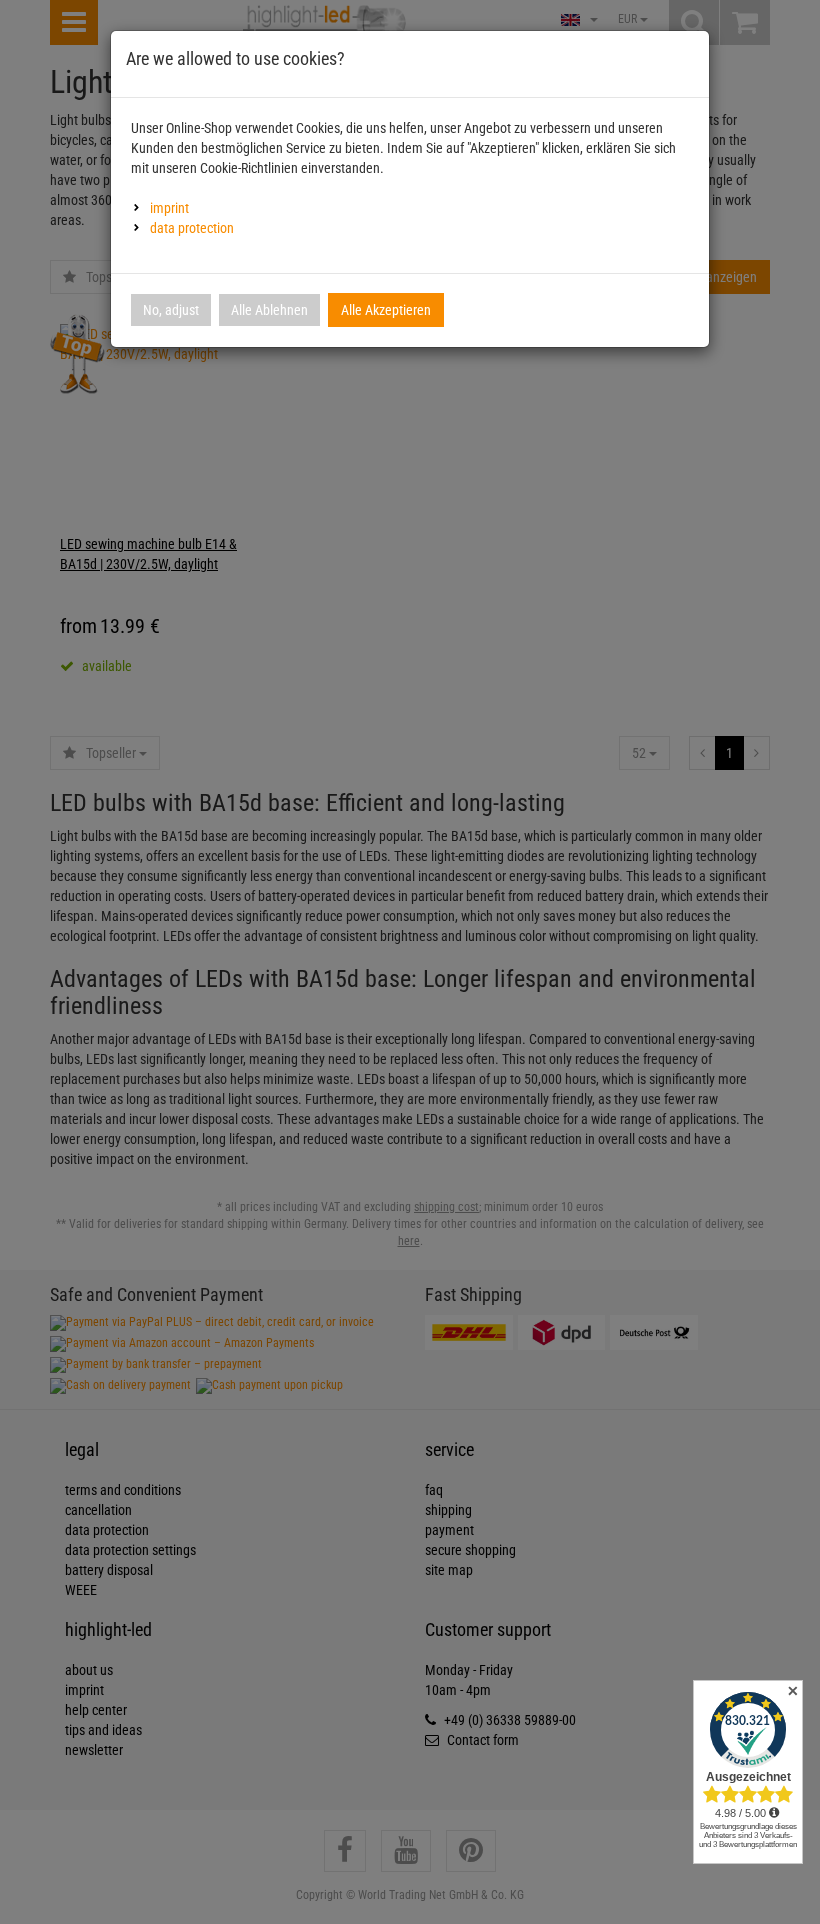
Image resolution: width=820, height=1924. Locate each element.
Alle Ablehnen (269, 310)
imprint (169, 208)
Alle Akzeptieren (386, 310)
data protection (192, 228)
